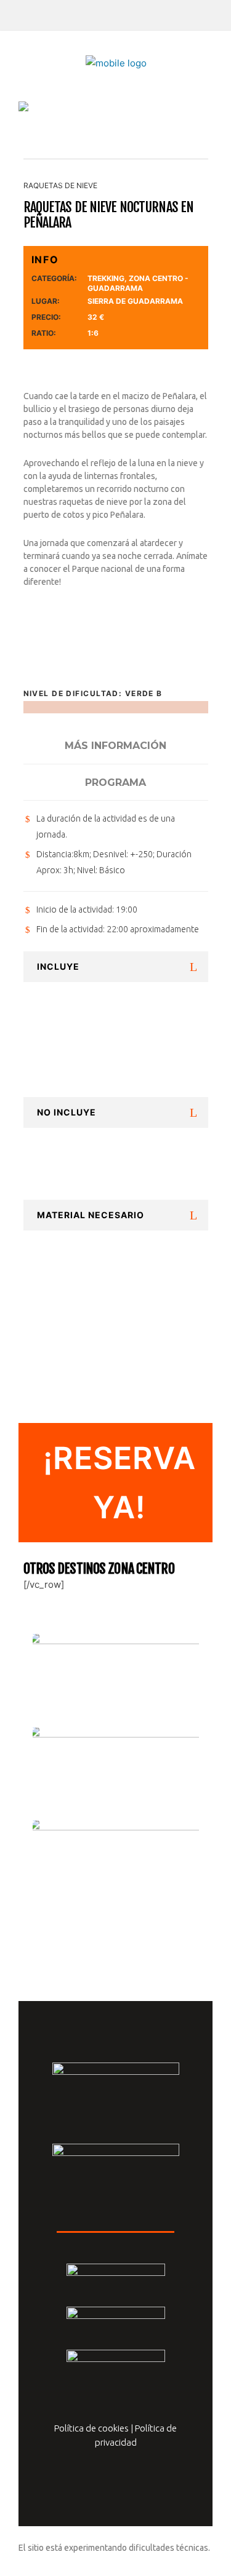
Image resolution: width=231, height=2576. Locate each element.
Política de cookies (91, 2428)
